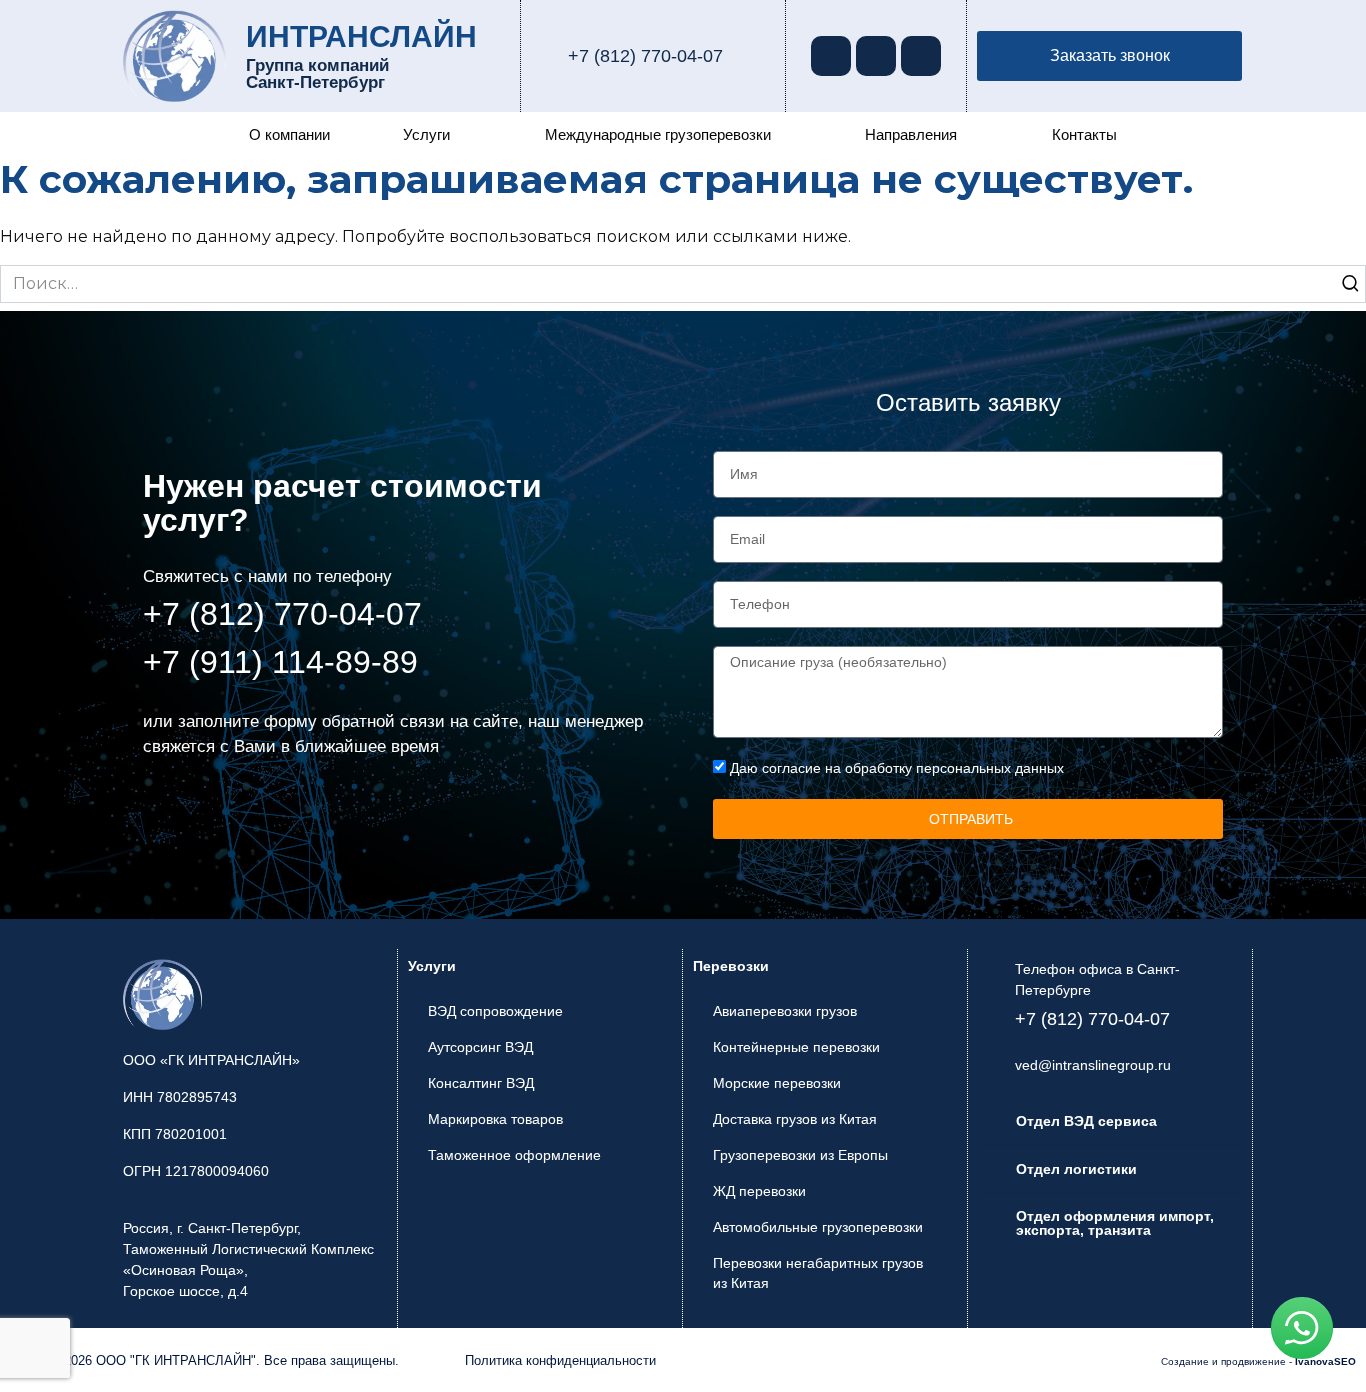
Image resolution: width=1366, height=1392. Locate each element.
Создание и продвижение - (1258, 1361)
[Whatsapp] (831, 56)
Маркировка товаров (495, 1119)
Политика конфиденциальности (560, 1360)
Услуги (426, 134)
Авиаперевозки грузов (785, 1011)
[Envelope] (921, 56)
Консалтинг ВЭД (481, 1083)
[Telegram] (876, 56)
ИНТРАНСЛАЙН (361, 36)
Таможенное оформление (514, 1155)
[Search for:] (683, 284)
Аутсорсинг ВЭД (480, 1047)
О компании (289, 134)
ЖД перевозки (759, 1191)
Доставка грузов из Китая (795, 1119)
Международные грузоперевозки (658, 134)
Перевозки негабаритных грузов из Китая (818, 1273)
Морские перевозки (777, 1083)
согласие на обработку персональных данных (913, 768)
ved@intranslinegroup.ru (1093, 1065)
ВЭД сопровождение (495, 1011)
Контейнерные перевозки (796, 1047)
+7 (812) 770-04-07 (645, 56)
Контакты (1084, 134)
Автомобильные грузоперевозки (818, 1227)
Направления (911, 134)
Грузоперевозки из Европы (800, 1155)
